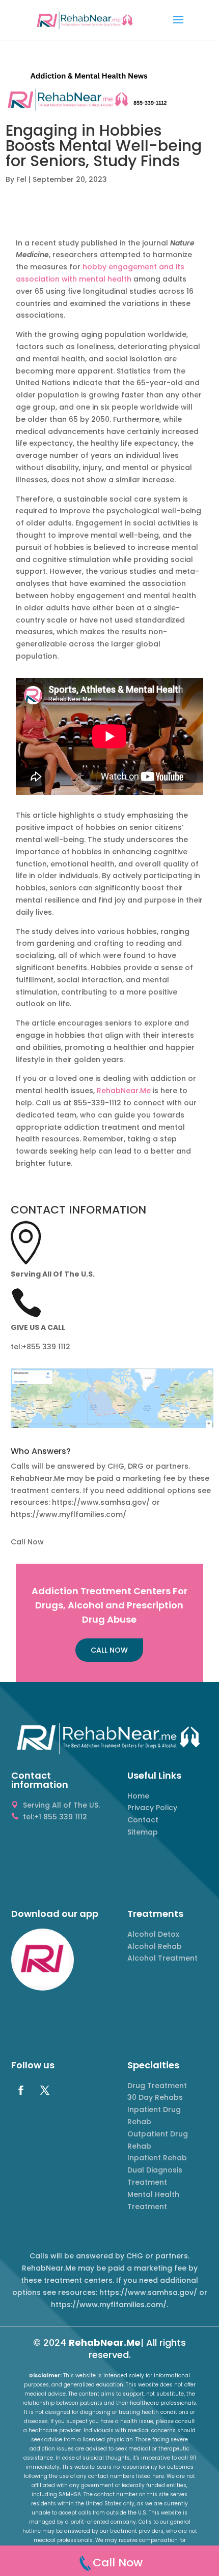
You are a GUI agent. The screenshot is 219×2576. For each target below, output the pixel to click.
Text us (110, 243)
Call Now (110, 188)
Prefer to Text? (109, 211)
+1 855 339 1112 (109, 161)
